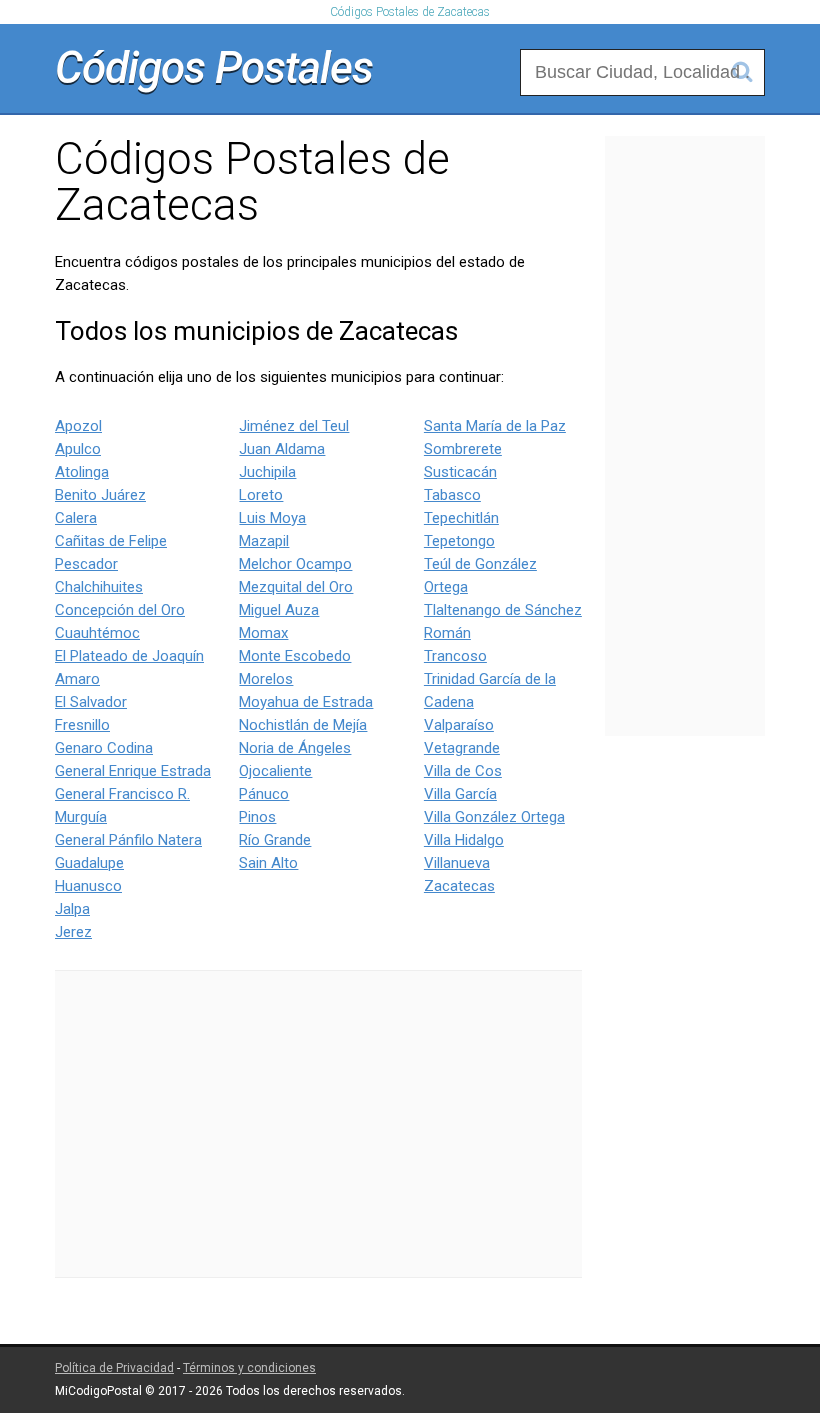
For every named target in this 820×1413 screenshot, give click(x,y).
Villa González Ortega (494, 817)
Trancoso (455, 656)
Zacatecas (459, 886)
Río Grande (275, 840)
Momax (263, 633)
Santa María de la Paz (495, 426)
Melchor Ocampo (295, 564)
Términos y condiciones (249, 1368)
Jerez (73, 932)
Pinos (257, 817)
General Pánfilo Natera (128, 840)
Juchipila (267, 472)
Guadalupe (89, 863)
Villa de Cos (463, 771)
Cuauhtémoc (97, 633)
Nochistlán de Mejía (303, 725)
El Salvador (91, 702)
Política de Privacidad (114, 1368)
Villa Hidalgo (464, 840)
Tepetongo (459, 541)
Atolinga (82, 472)
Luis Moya (272, 518)
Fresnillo (82, 725)
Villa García (460, 794)
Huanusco (88, 886)
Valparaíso (459, 725)
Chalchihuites (99, 587)
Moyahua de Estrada (306, 702)
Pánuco (264, 794)
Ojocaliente (275, 771)
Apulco (78, 449)
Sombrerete (463, 449)
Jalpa (72, 909)
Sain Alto (268, 863)
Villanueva (457, 863)
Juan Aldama (282, 449)
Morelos (266, 679)
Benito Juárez (100, 495)
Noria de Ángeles (295, 748)
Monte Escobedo (295, 656)
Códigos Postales (214, 68)
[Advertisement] (319, 1124)
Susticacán (460, 472)
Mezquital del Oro (296, 587)
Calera (76, 518)
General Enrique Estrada (133, 771)
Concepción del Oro (120, 610)
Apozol (78, 426)
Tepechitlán (461, 518)
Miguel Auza (279, 610)
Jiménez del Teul (294, 426)
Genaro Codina (104, 748)
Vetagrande (462, 748)
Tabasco (452, 495)
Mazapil (264, 541)
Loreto (261, 495)
